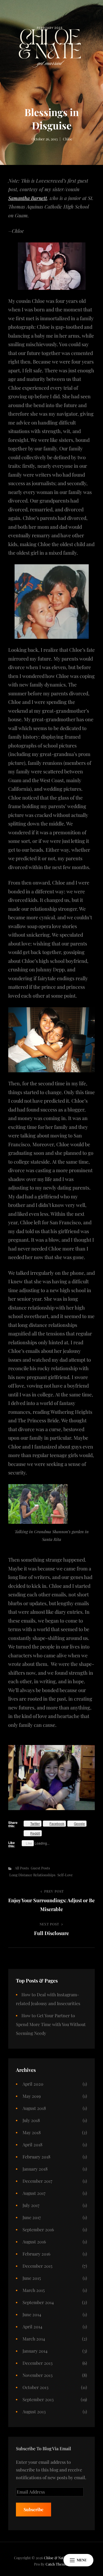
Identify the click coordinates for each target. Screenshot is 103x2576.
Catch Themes (57, 2564)
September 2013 (38, 2399)
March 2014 (34, 2339)
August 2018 (34, 2108)
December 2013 (37, 2363)
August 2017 (34, 2193)
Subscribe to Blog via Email (44, 2448)
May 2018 (32, 2132)
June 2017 (32, 2217)
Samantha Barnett (28, 198)
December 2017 (37, 2181)
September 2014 (38, 2302)
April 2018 (32, 2145)
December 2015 (37, 2266)
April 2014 (32, 2327)
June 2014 (32, 2314)
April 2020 (33, 2084)
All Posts (22, 1868)
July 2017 (31, 2205)
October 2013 (35, 2387)
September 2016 (38, 2229)
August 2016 (34, 2242)
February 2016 (36, 2254)
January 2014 (35, 2351)
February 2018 (36, 2157)
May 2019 (32, 2096)
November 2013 (37, 2375)
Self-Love (65, 1875)
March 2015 (34, 2290)
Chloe (68, 139)
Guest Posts (40, 1868)
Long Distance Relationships (32, 1875)
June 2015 (32, 2278)
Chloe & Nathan (57, 2558)
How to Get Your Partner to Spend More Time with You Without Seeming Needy (51, 2024)
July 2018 (31, 2120)
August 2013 (34, 2411)
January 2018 (35, 2169)
